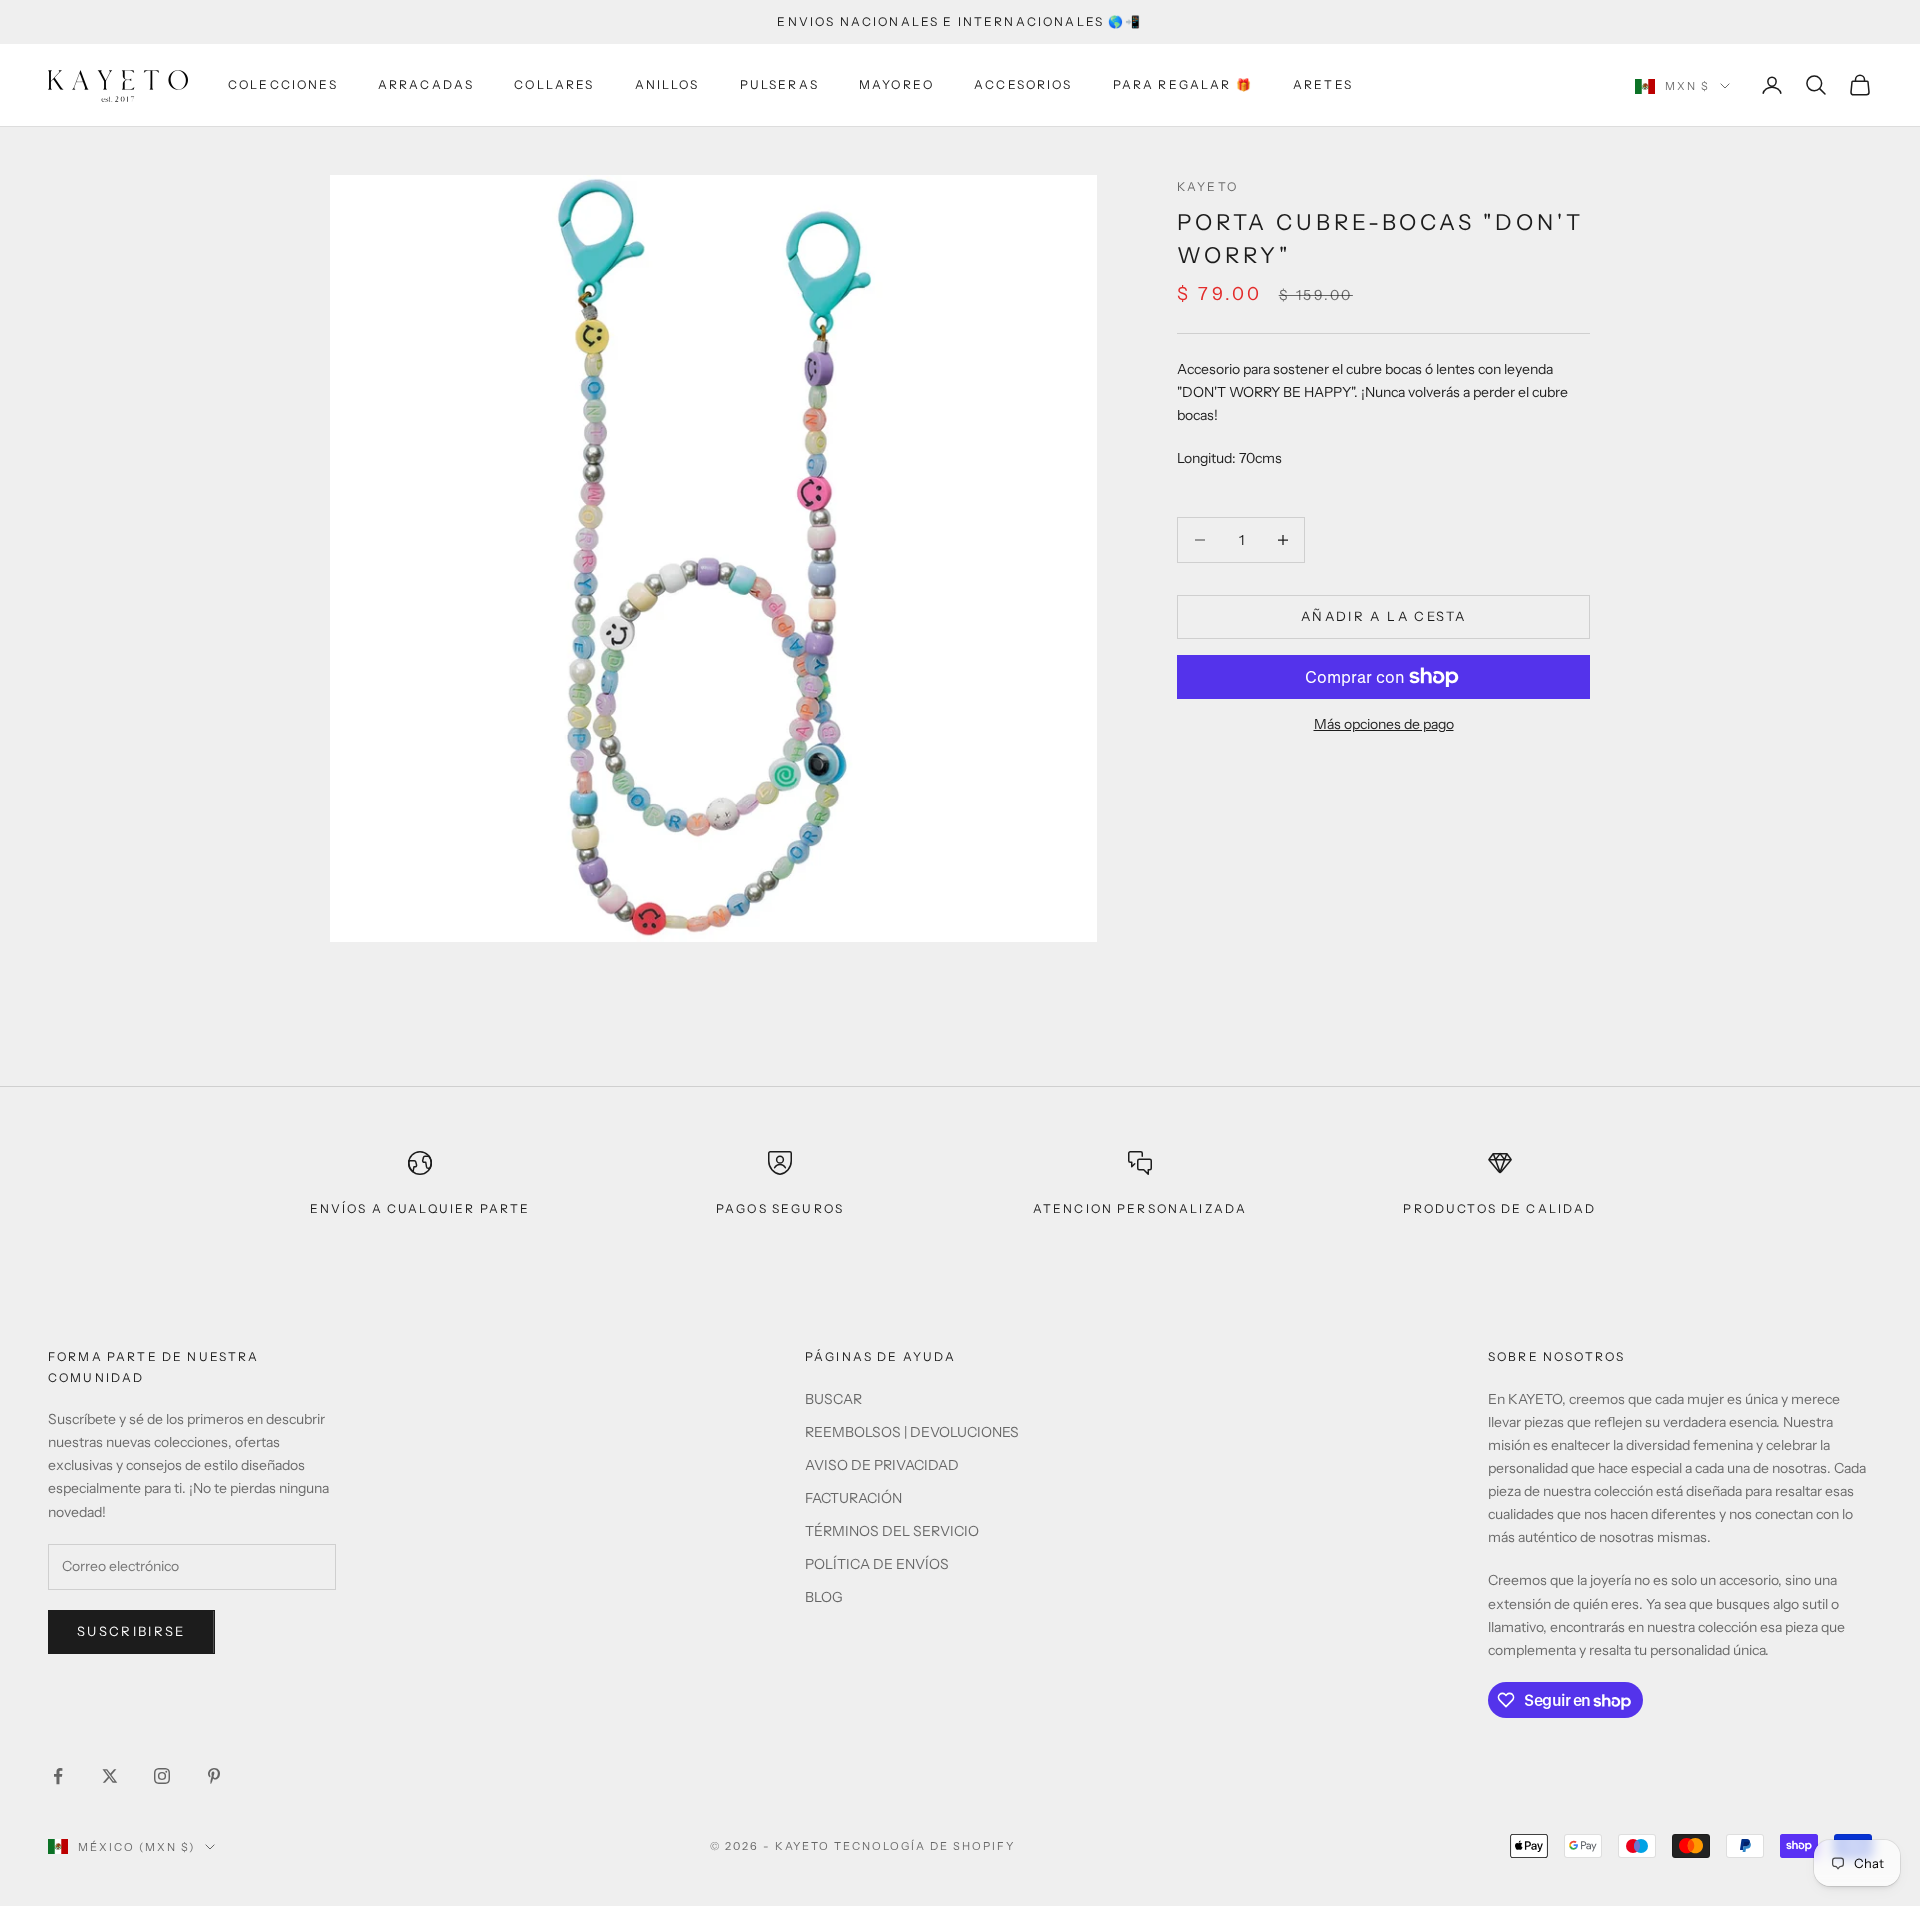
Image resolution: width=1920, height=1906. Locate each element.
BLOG (824, 1597)
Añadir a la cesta (1383, 616)
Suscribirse (131, 1631)
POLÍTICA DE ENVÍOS (877, 1564)
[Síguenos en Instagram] (162, 1776)
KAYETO (1207, 186)
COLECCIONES (283, 84)
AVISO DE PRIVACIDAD (882, 1465)
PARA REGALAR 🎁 (1183, 84)
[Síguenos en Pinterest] (214, 1776)
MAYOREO (896, 84)
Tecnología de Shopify (924, 1846)
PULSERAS (779, 84)
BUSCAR (833, 1399)
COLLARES (554, 84)
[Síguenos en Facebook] (58, 1776)
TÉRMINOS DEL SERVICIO (892, 1531)
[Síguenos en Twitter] (110, 1776)
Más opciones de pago (1384, 724)
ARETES (1323, 84)
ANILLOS (667, 84)
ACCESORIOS (1023, 84)
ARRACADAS (426, 84)
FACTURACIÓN (853, 1498)
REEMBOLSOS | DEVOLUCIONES (912, 1432)
